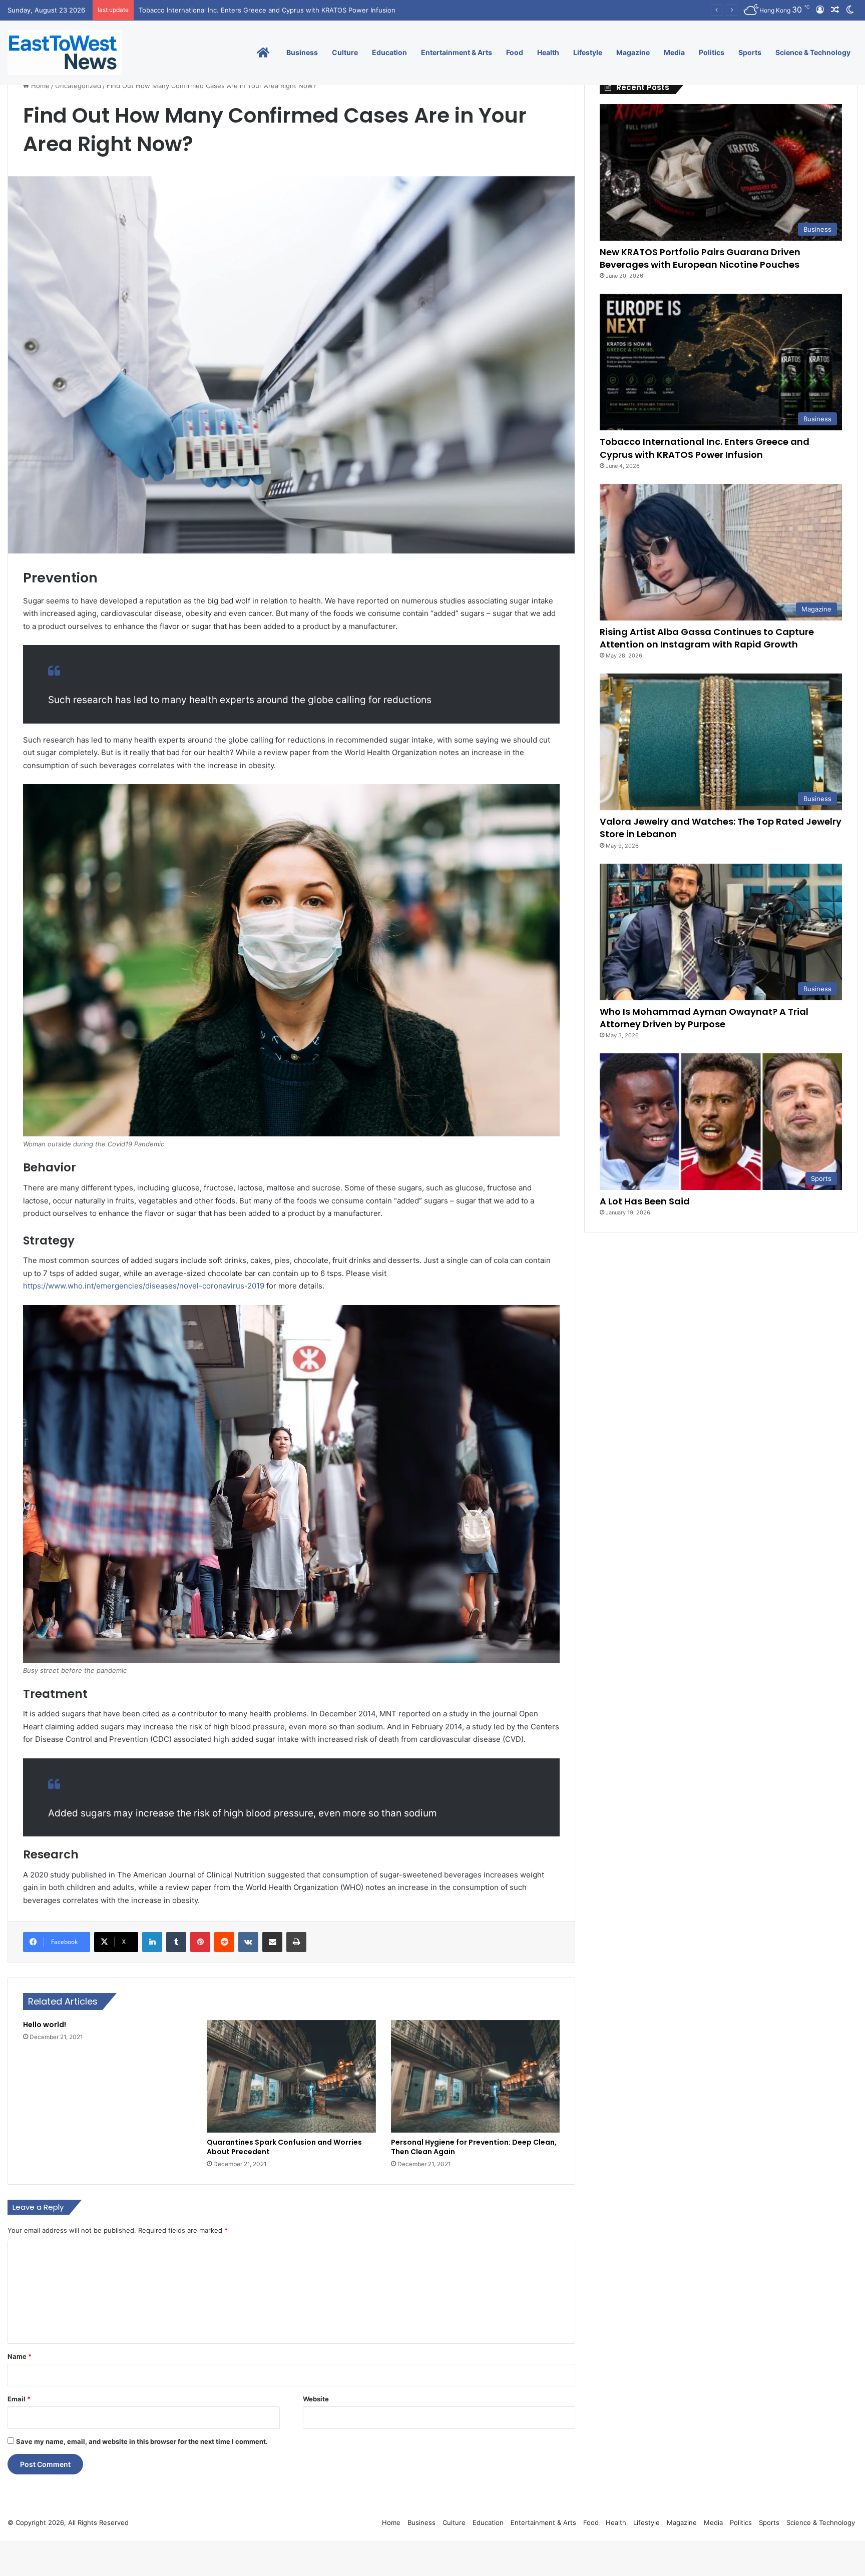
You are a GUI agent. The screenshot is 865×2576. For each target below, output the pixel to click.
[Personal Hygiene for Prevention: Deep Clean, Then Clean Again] (475, 2077)
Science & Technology (813, 52)
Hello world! (45, 2025)
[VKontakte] (248, 1942)
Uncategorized (78, 86)
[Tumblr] (176, 1942)
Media (674, 52)
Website (316, 2399)
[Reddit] (224, 1942)
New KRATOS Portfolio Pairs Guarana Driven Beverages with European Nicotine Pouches (700, 258)
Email (19, 2399)
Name (20, 2356)
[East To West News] (65, 53)
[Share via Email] (272, 1942)
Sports (750, 52)
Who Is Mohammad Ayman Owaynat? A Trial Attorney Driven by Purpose (704, 1018)
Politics (712, 52)
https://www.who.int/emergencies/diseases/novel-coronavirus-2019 (145, 1286)
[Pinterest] (200, 1942)
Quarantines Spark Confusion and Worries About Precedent (284, 2147)
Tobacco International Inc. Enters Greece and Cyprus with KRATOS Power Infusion (705, 448)
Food (515, 52)
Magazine (633, 52)
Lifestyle (588, 52)
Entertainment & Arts (457, 52)
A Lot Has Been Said (645, 1201)
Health (548, 52)
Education (389, 52)
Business (302, 52)
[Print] (296, 1942)
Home (39, 86)
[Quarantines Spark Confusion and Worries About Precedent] (291, 2077)
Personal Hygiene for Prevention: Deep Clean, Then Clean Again (474, 2147)
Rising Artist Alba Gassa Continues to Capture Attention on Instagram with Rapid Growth (278, 10)
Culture (345, 52)
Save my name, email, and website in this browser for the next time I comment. (142, 2441)
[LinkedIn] (152, 1942)
